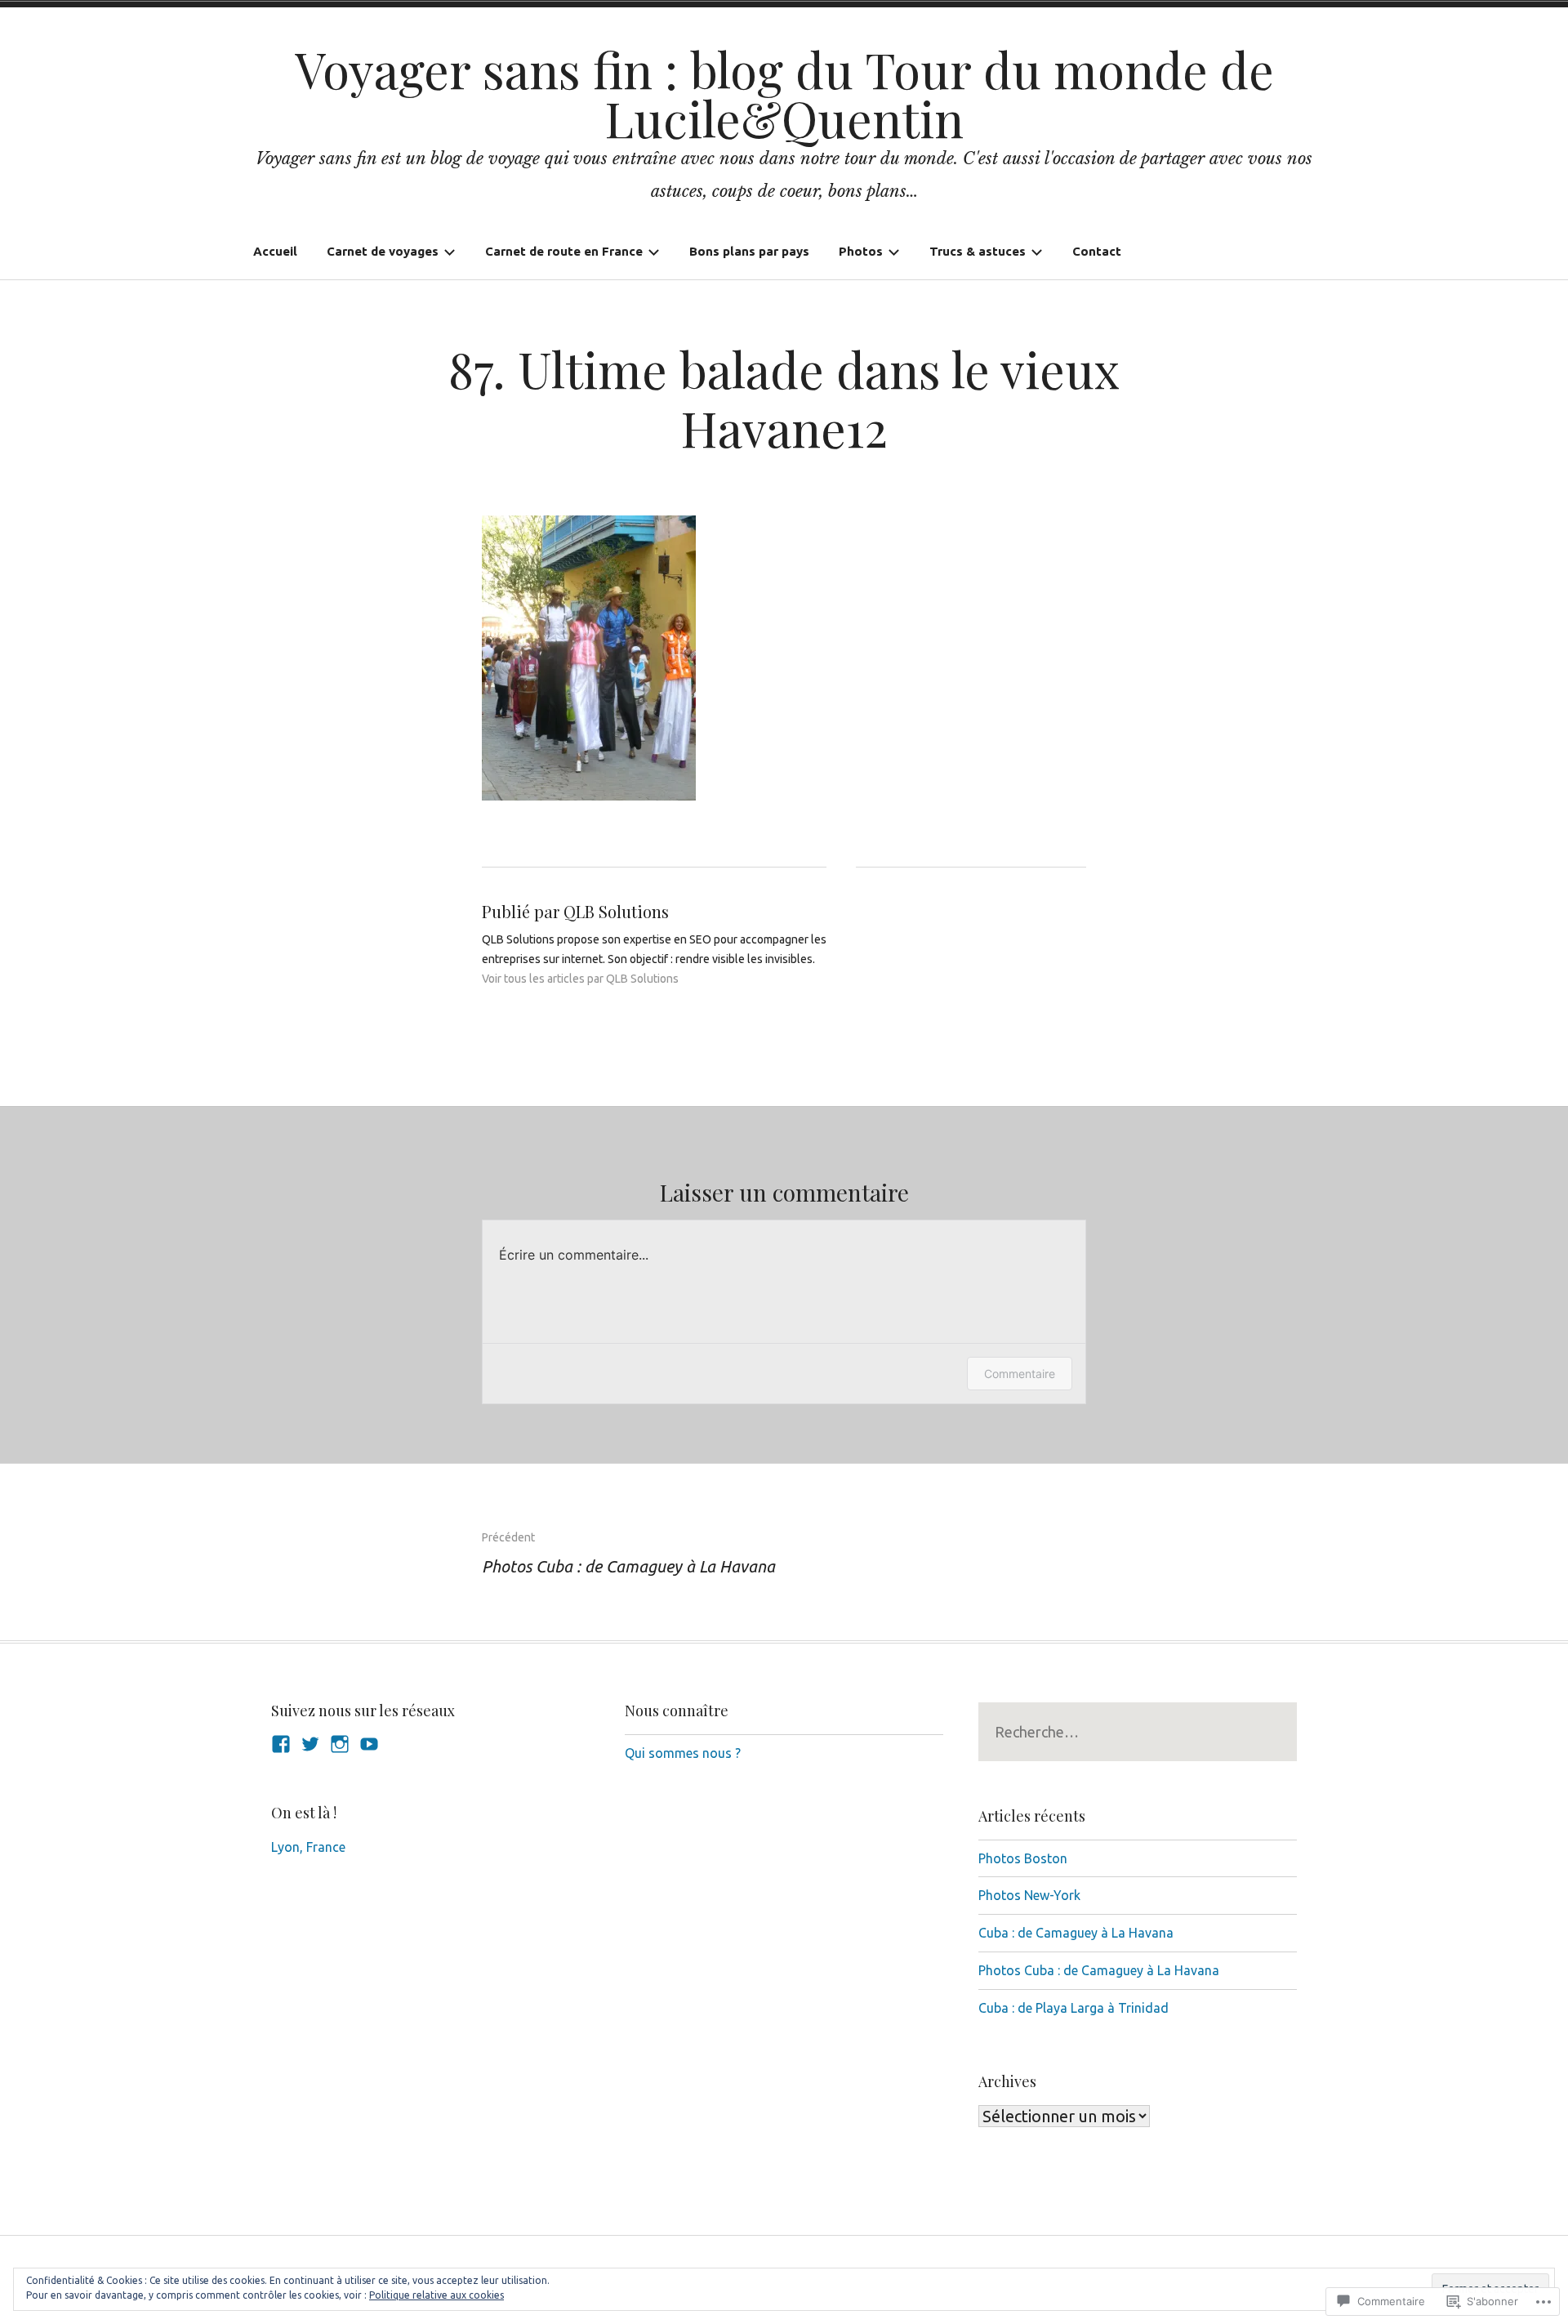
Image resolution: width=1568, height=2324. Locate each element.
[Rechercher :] (1138, 1732)
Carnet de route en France (564, 251)
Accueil (275, 251)
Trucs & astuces (978, 251)
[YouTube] (369, 1744)
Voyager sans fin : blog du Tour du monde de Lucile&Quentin (784, 93)
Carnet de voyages (383, 251)
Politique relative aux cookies (437, 2295)
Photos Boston (1023, 1858)
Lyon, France (308, 1847)
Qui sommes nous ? (683, 1753)
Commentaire (1020, 1374)
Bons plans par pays (749, 251)
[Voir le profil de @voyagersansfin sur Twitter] (310, 1744)
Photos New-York (1029, 1895)
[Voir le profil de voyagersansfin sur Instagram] (340, 1744)
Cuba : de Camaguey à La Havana (1076, 1933)
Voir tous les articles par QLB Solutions (580, 979)
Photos (861, 251)
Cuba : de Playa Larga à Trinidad (1074, 2008)
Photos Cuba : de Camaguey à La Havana (628, 1553)
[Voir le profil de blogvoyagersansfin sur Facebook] (281, 1744)
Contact (1097, 251)
